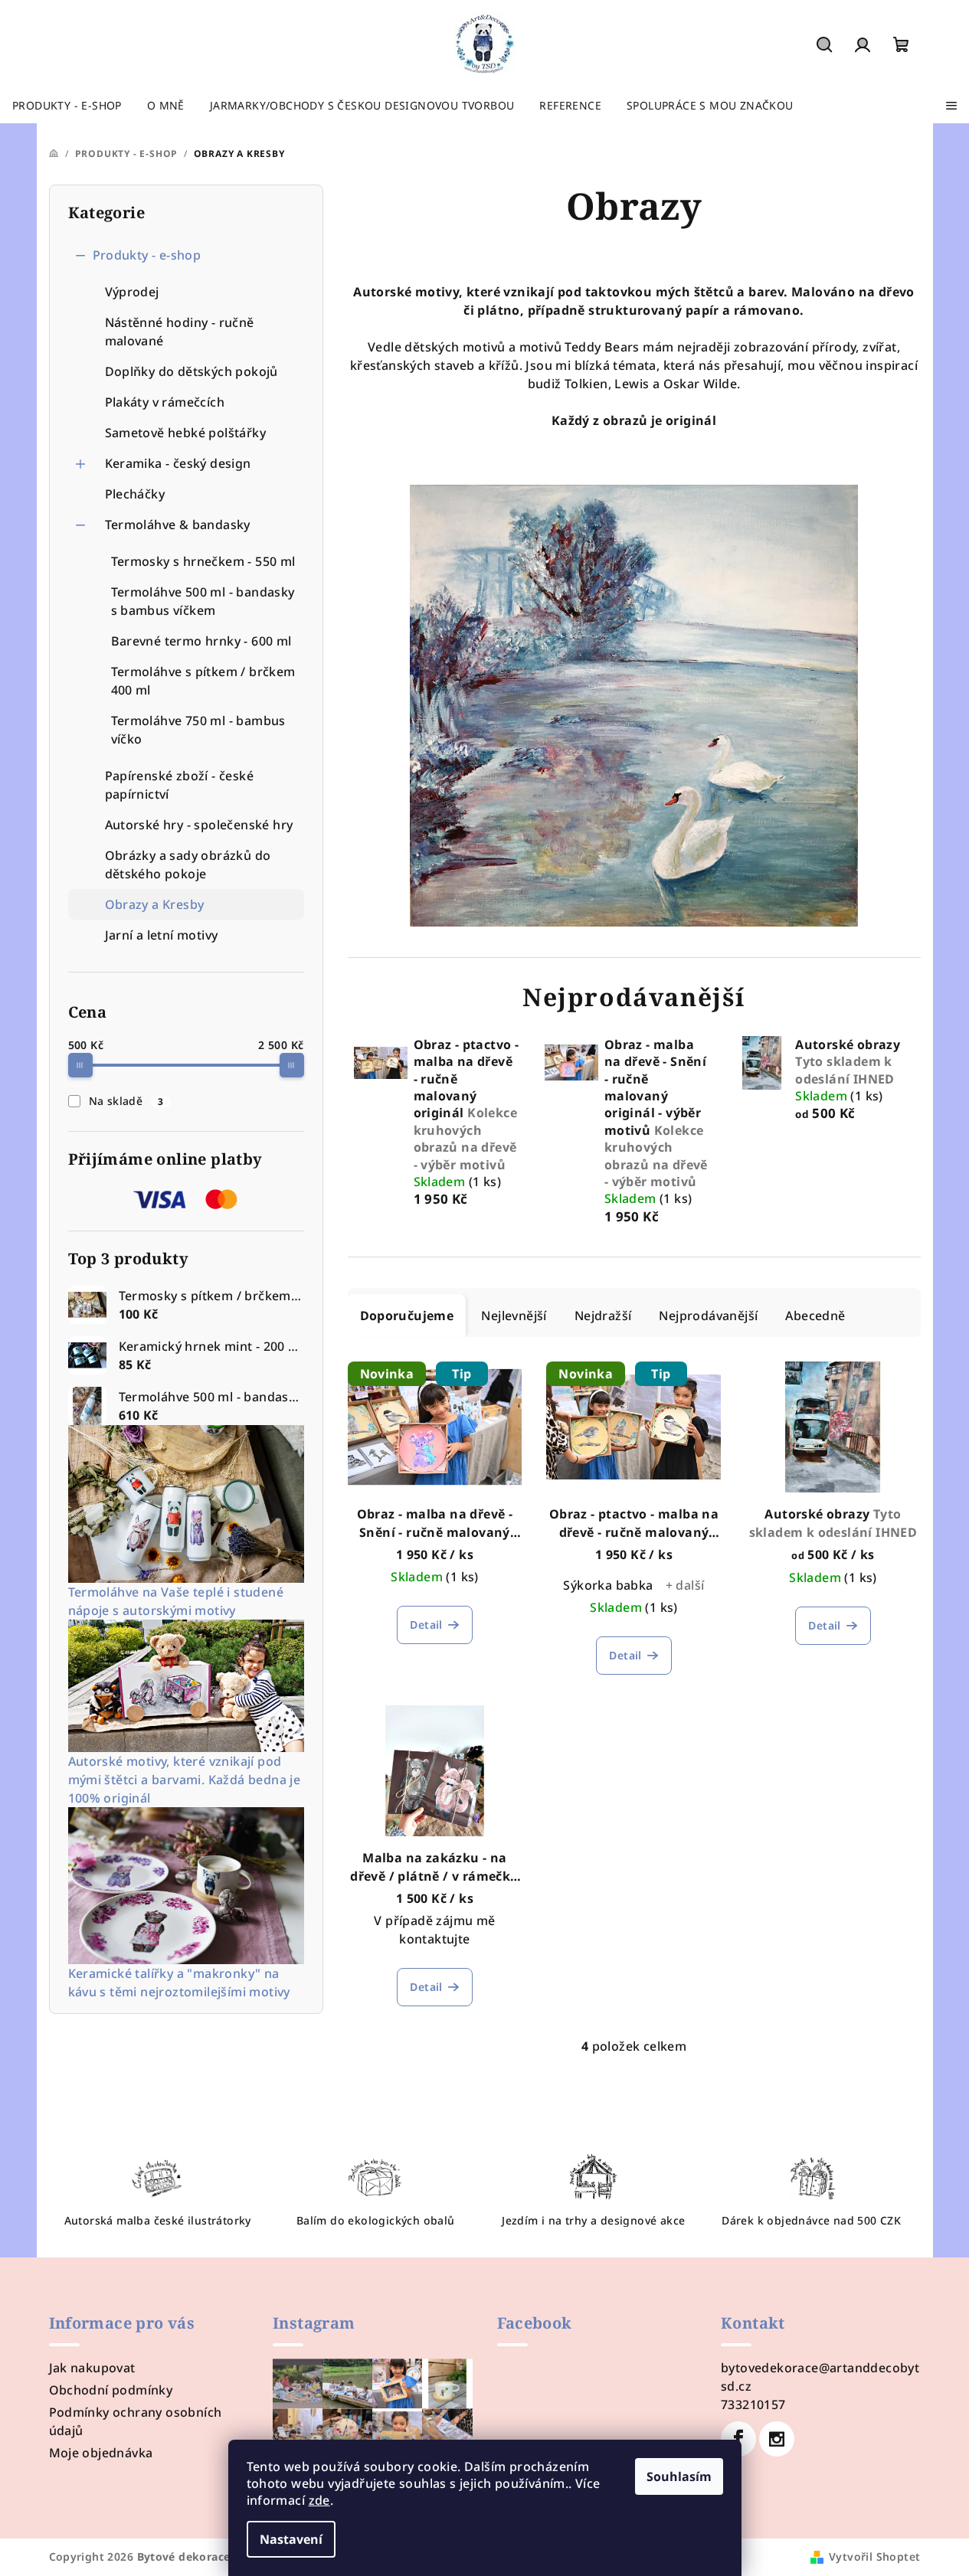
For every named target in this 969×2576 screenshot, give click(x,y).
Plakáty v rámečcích (165, 402)
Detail (426, 1625)
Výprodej (132, 292)
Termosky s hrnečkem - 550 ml (203, 561)
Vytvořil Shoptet (874, 2556)
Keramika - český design (178, 463)
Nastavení (291, 2539)
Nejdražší (603, 1316)
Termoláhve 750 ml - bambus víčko (198, 730)
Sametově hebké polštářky (186, 433)
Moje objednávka (101, 2453)
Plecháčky (135, 494)
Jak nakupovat (92, 2368)
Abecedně (815, 1316)
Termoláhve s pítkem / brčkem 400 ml (203, 681)
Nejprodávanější (708, 1316)
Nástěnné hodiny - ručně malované (180, 332)
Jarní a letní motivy (162, 935)
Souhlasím (679, 2476)
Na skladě (126, 1101)
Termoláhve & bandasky (178, 525)
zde (319, 2500)
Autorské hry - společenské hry (199, 825)
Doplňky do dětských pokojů (192, 371)
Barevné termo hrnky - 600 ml (201, 641)
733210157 (753, 2404)
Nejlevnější (514, 1316)
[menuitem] (67, 106)
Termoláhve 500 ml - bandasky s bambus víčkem (203, 601)
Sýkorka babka (608, 1585)
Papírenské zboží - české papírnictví (180, 785)
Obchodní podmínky (111, 2390)
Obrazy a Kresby (155, 904)
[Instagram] (777, 2439)
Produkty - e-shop (147, 255)
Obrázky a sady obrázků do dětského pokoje (188, 865)
